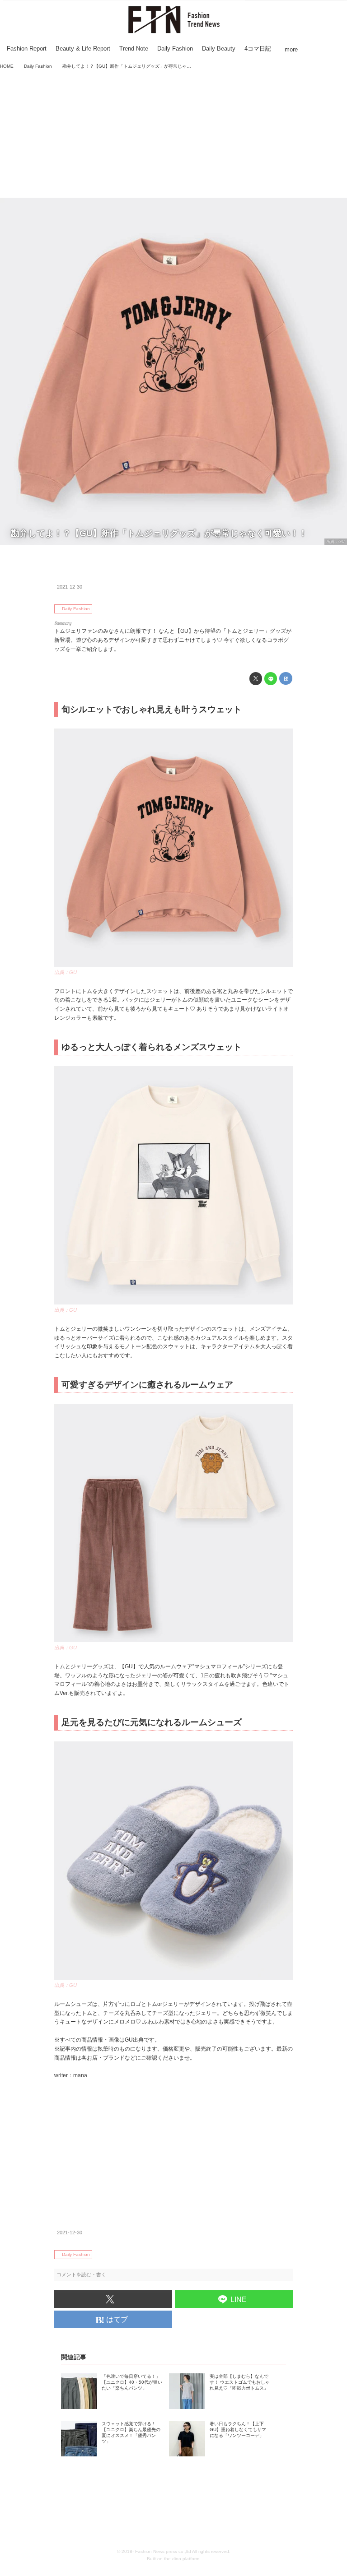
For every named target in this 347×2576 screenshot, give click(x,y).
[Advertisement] (173, 135)
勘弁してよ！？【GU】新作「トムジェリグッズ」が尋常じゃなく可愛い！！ (159, 533)
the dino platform (182, 2559)
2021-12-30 (70, 587)
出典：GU (335, 542)
